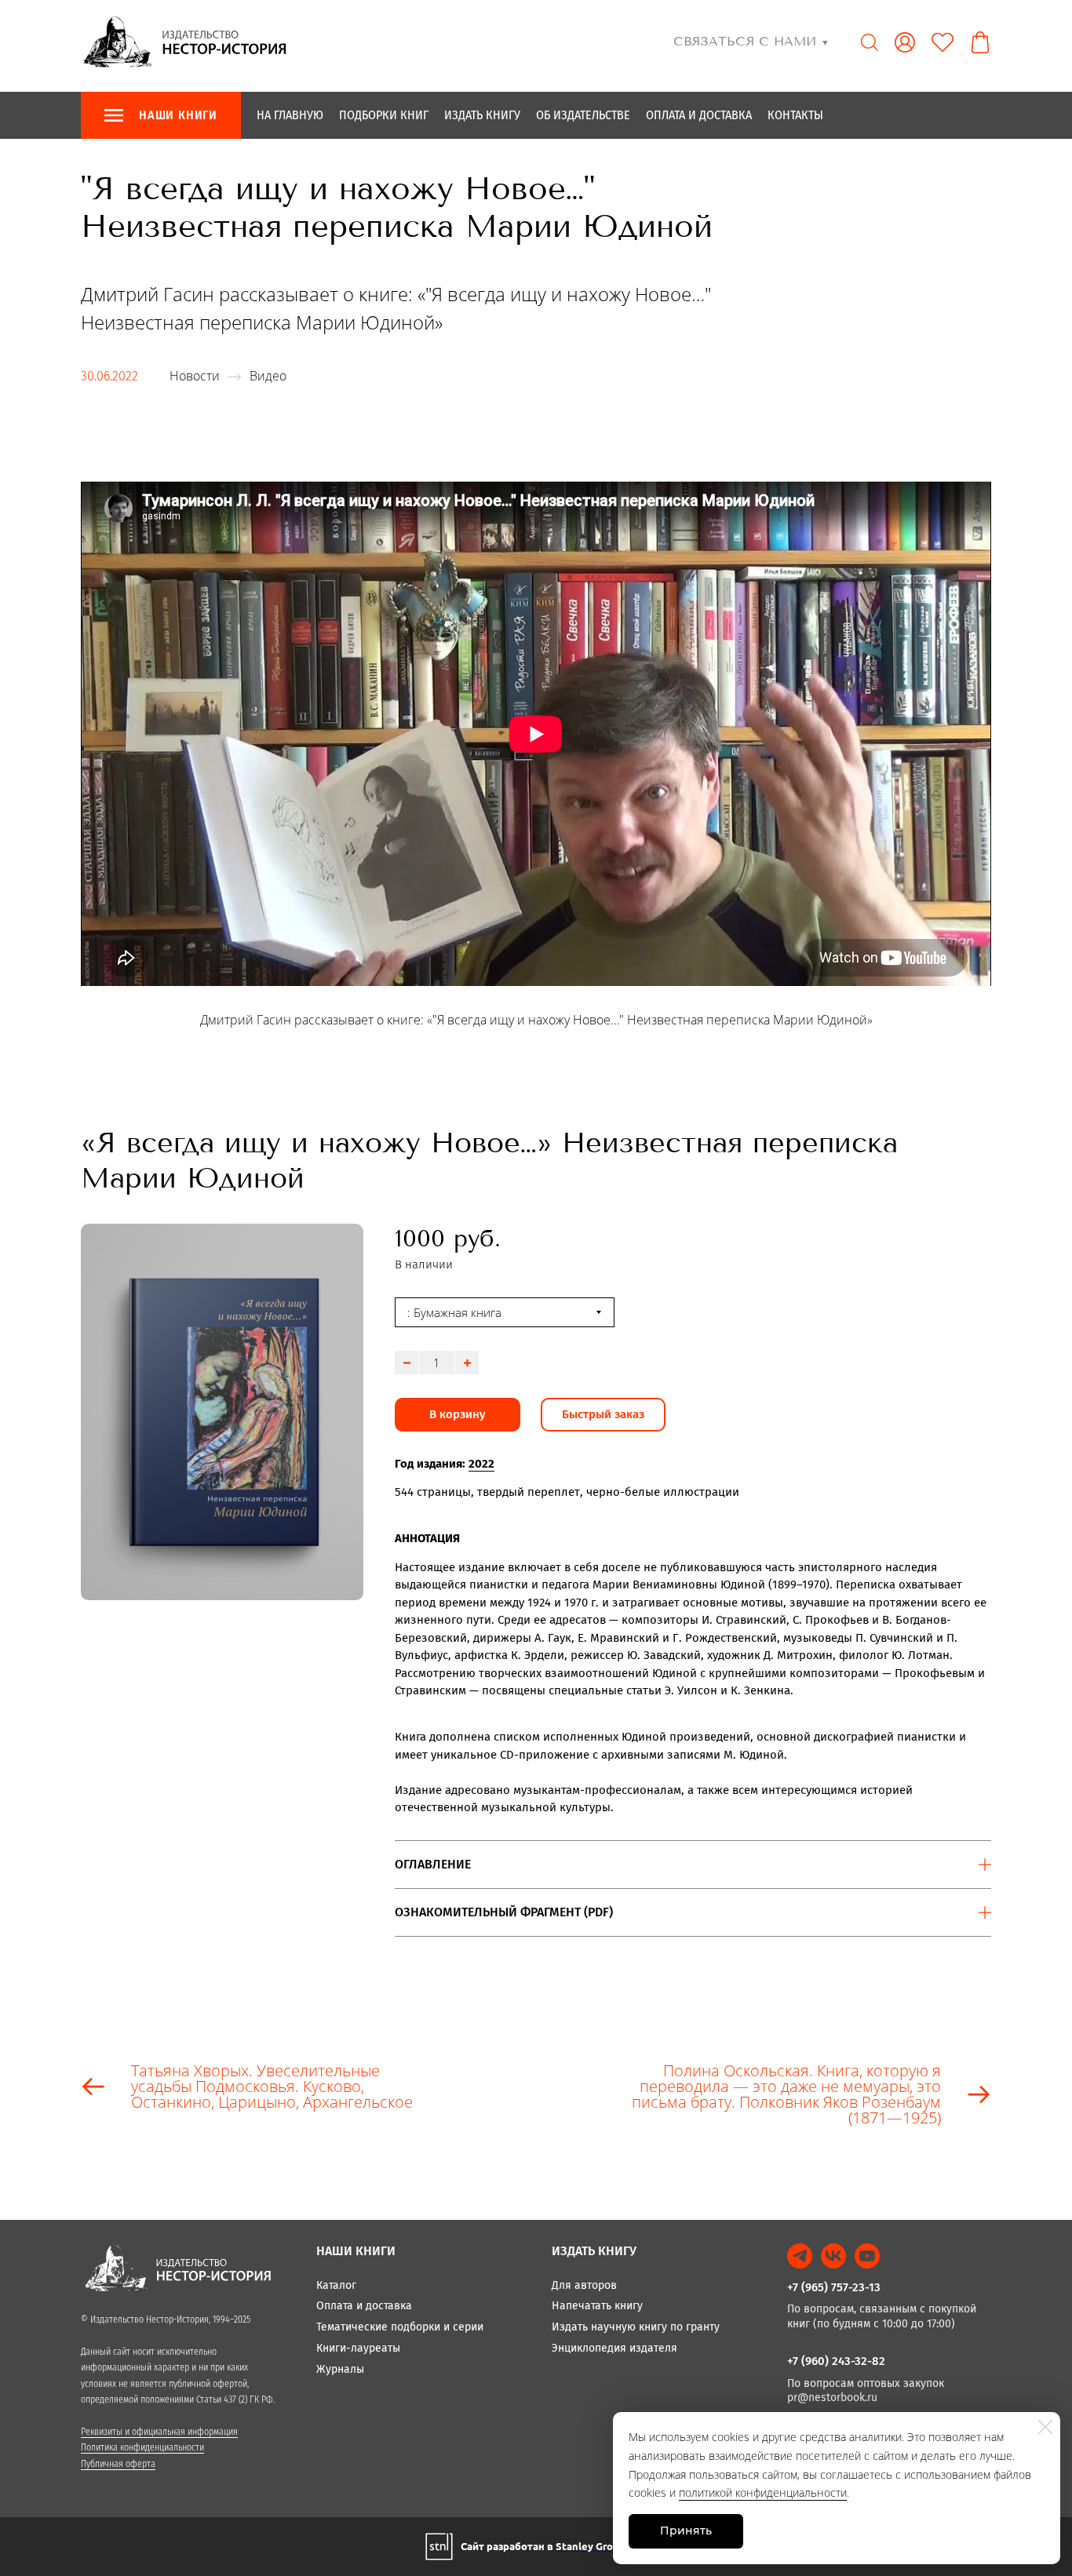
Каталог (336, 2285)
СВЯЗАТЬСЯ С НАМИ (751, 41)
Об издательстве (583, 115)
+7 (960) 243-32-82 (836, 2361)
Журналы (340, 2369)
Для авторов (584, 2285)
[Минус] (407, 1363)
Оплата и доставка (699, 115)
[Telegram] (800, 2256)
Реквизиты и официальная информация (159, 2432)
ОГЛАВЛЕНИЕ (433, 1864)
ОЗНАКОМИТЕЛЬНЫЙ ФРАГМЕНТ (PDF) (504, 1912)
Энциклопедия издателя (614, 2348)
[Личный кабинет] (905, 42)
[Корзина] (980, 42)
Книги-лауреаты (358, 2348)
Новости (195, 376)
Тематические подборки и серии (400, 2327)
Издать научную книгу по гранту (636, 2327)
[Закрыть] (1045, 2427)
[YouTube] (867, 2256)
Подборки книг (384, 115)
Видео (268, 376)
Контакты (795, 115)
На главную (290, 115)
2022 (481, 1464)
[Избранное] (943, 42)
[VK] (833, 2256)
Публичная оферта (118, 2464)
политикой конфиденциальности (763, 2492)
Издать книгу (482, 115)
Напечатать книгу (597, 2306)
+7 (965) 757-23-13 (834, 2287)
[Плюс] (467, 1363)
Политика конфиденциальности (142, 2447)
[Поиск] (870, 42)
